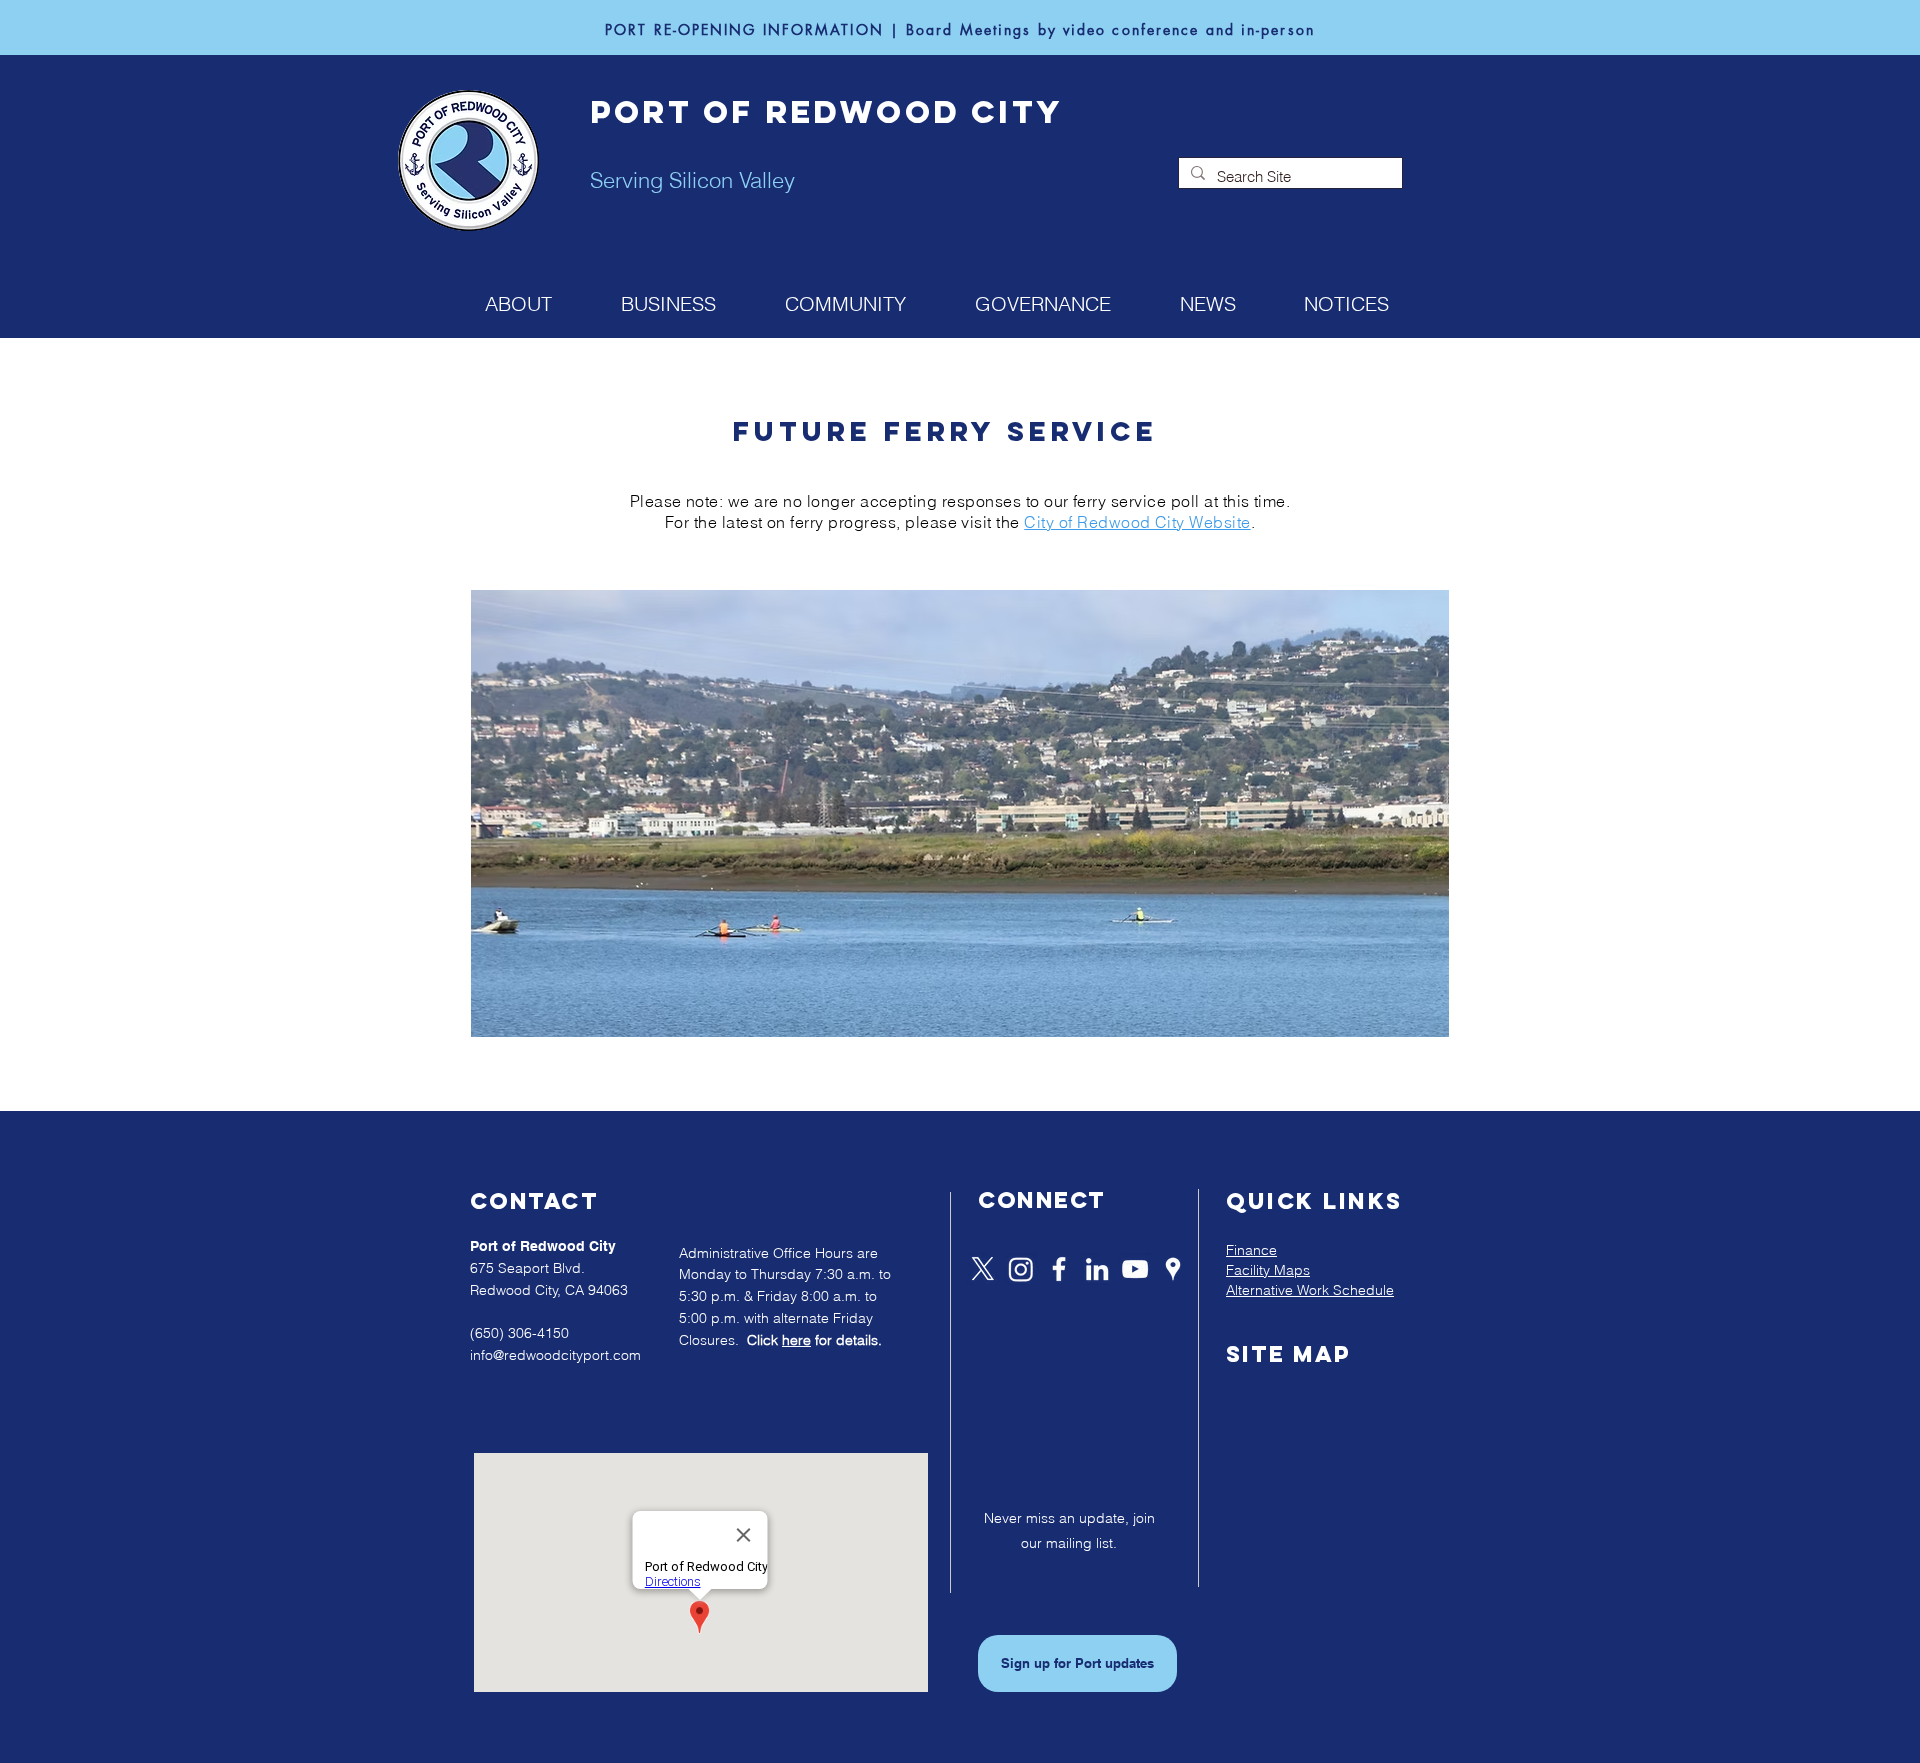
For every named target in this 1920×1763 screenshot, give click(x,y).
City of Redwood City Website (1137, 522)
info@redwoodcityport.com (555, 1355)
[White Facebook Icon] (1059, 1269)
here (796, 1340)
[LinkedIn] (1097, 1269)
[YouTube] (1135, 1269)
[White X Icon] (983, 1269)
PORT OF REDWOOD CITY (826, 112)
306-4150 (538, 1333)
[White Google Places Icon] (1173, 1269)
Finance (1251, 1250)
